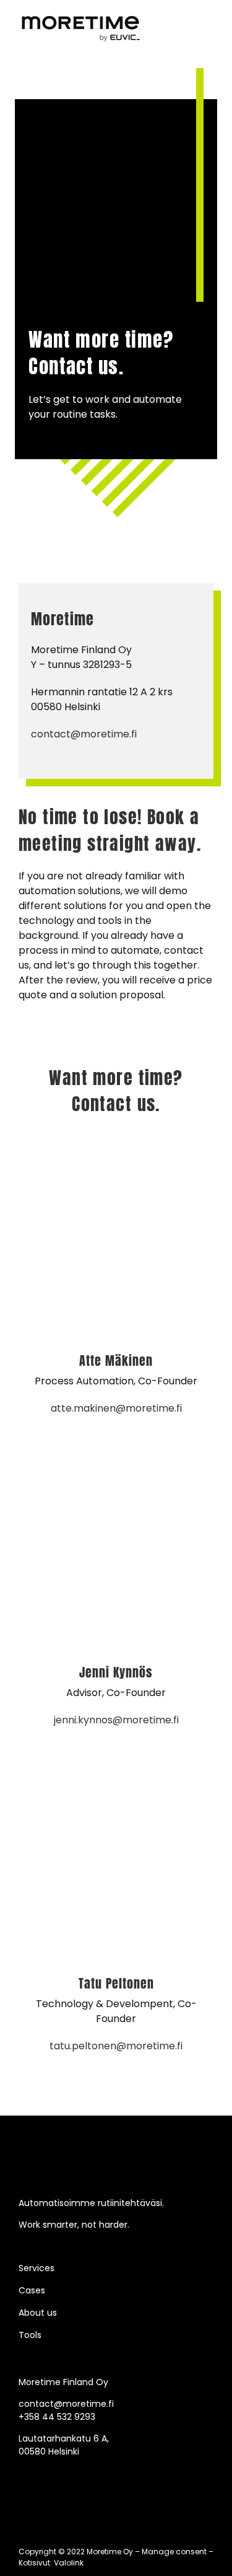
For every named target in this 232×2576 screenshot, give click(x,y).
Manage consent (174, 2552)
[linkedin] (22, 2472)
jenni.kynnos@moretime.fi (116, 1720)
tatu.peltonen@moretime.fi (116, 2046)
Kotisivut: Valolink (51, 2563)
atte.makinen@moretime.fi (116, 1408)
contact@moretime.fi (84, 734)
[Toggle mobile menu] (208, 19)
